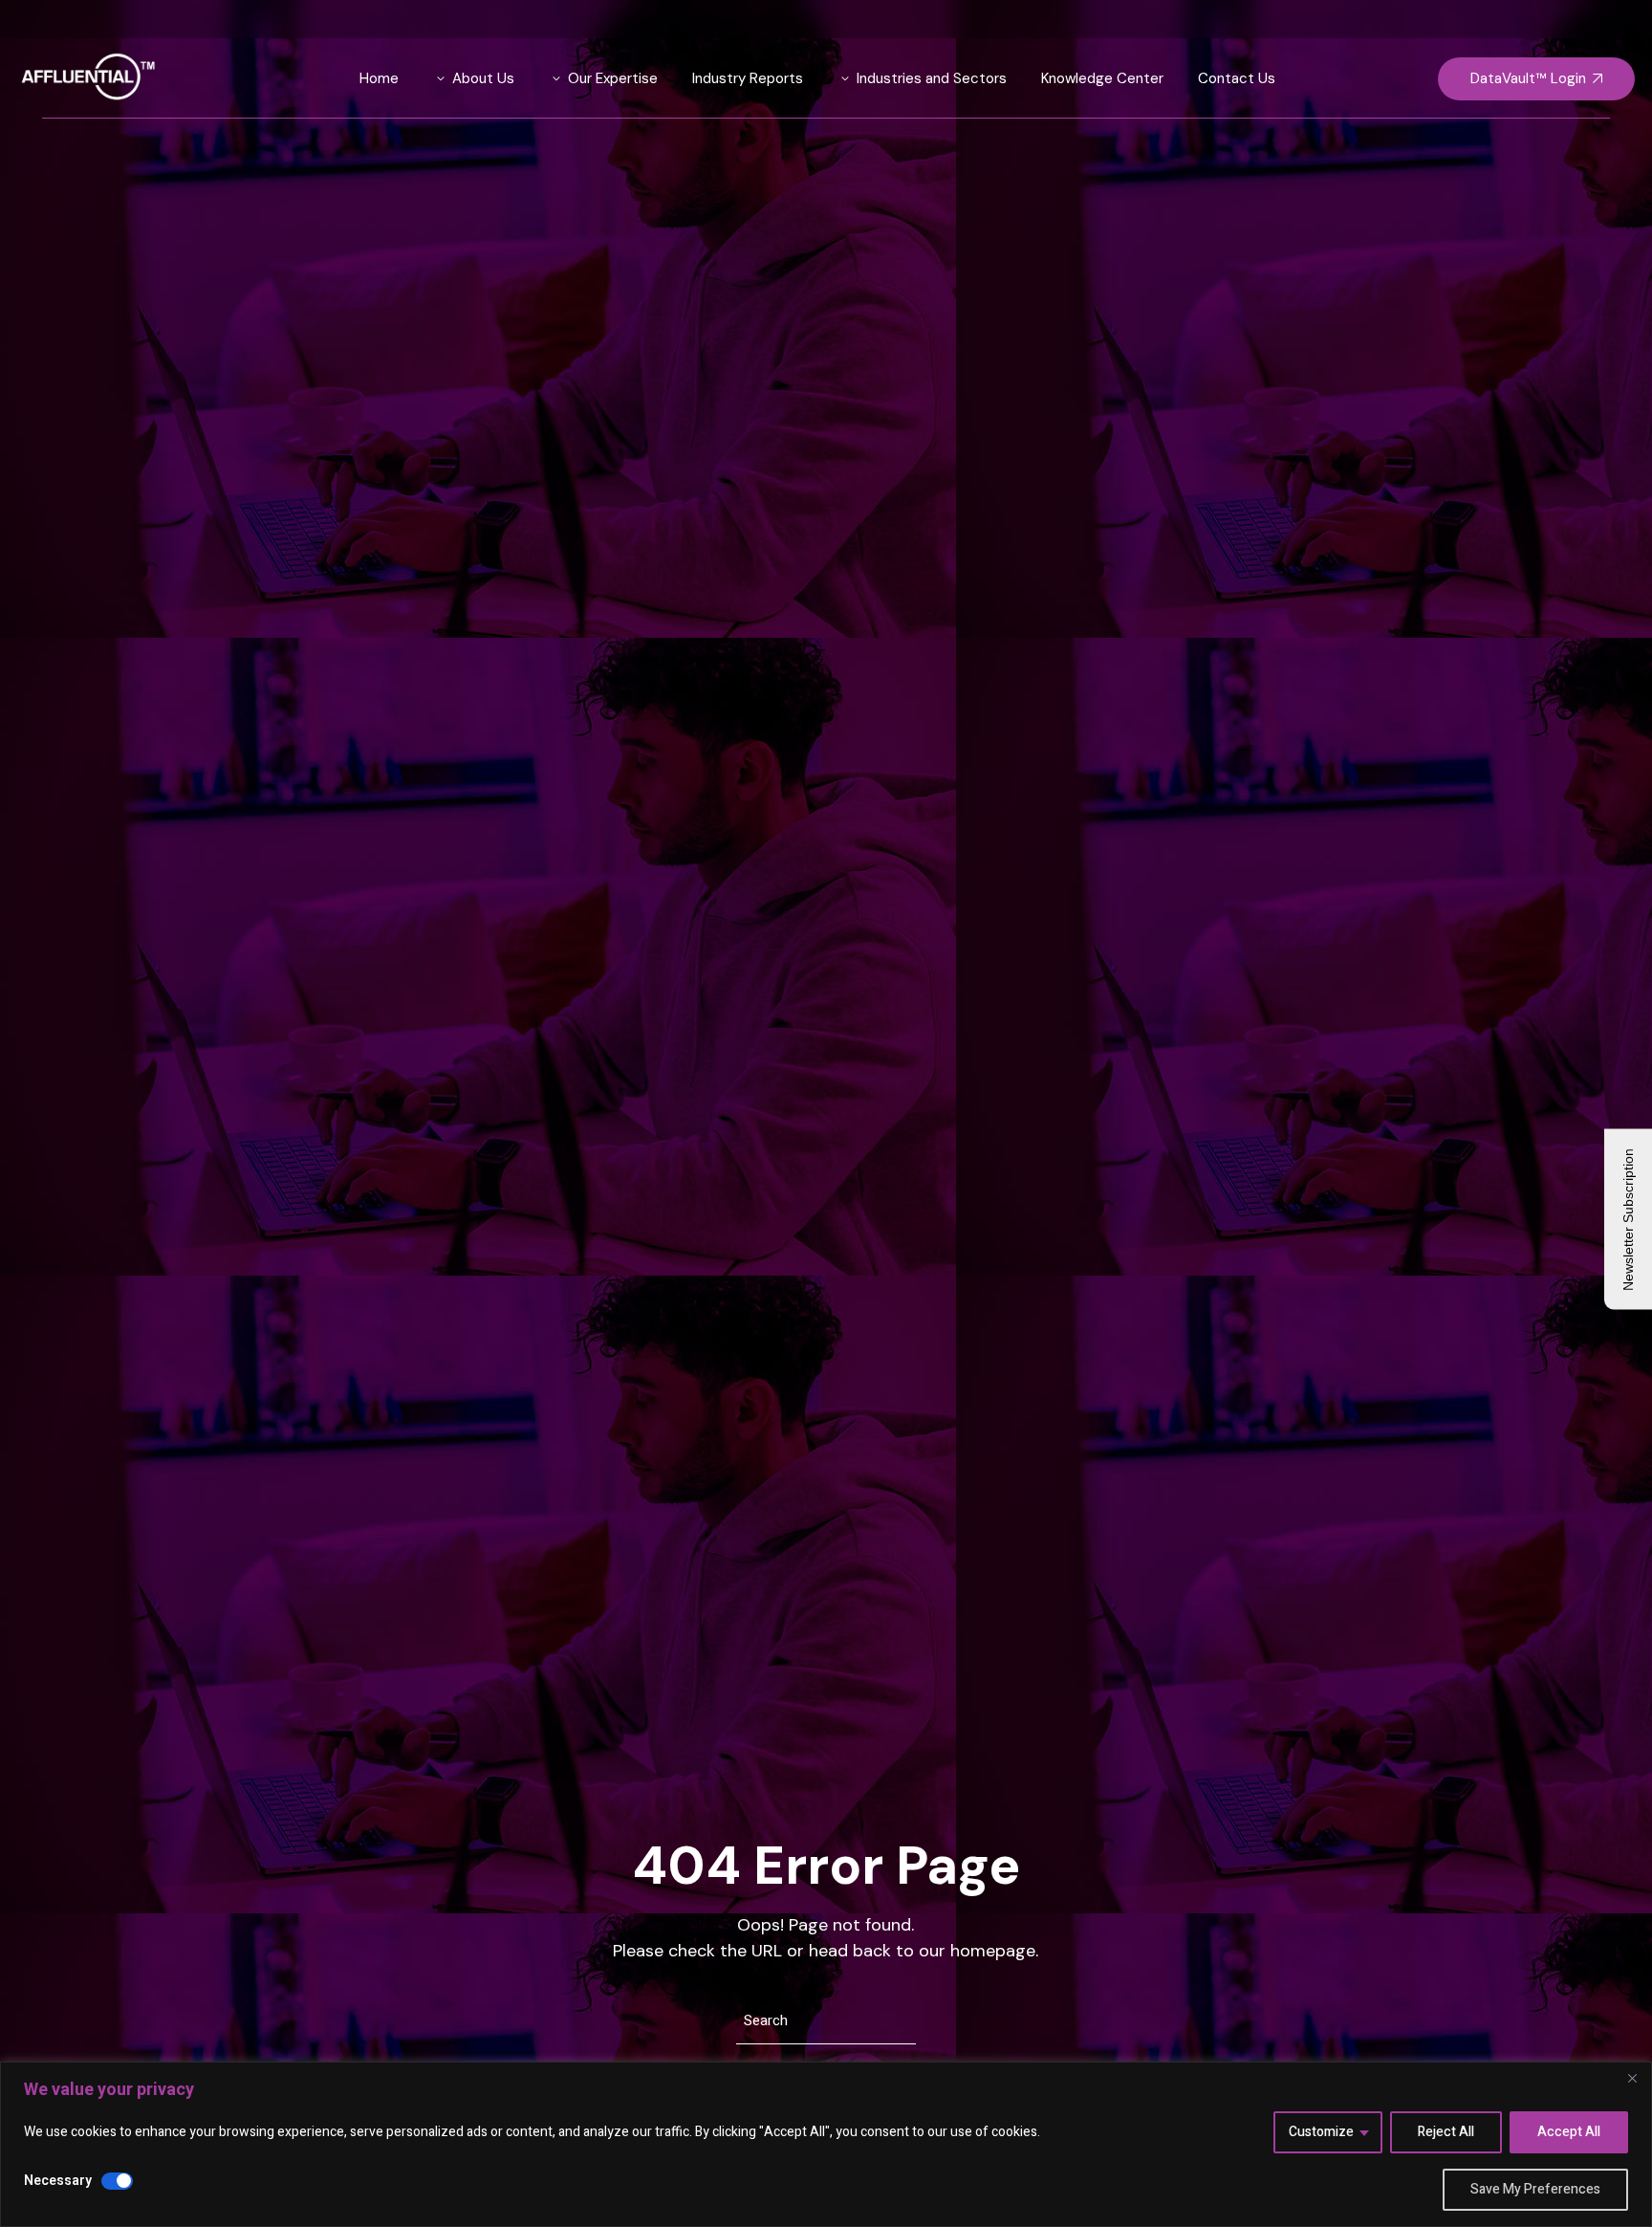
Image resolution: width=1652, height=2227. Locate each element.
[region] (826, 2144)
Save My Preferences (1535, 2189)
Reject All (1446, 2132)
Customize (1321, 2132)
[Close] (1632, 2078)
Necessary (58, 2181)
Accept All (1569, 2132)
